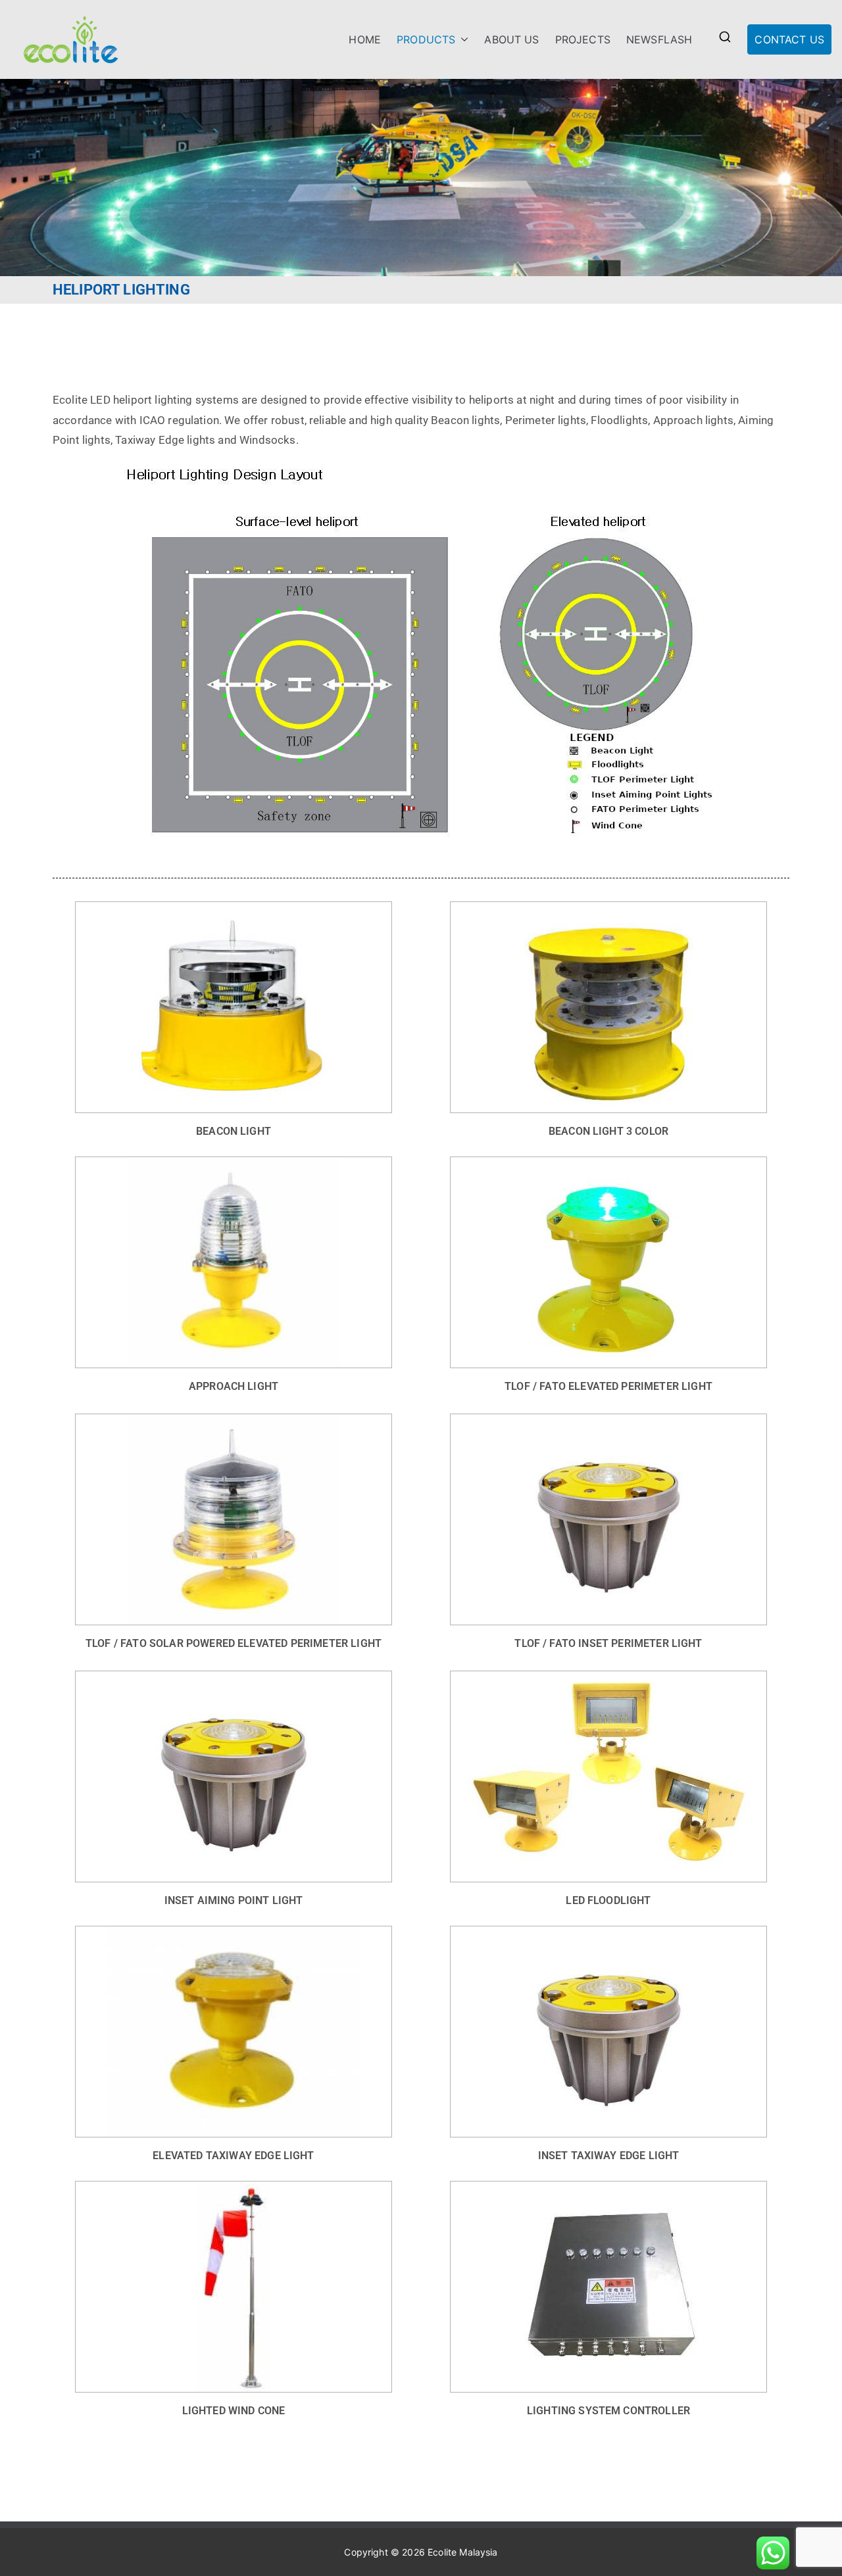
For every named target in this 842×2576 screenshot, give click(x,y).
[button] (462, 40)
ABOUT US (511, 39)
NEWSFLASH (659, 39)
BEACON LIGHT (234, 1131)
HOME (365, 39)
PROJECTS (583, 39)
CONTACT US (789, 39)
